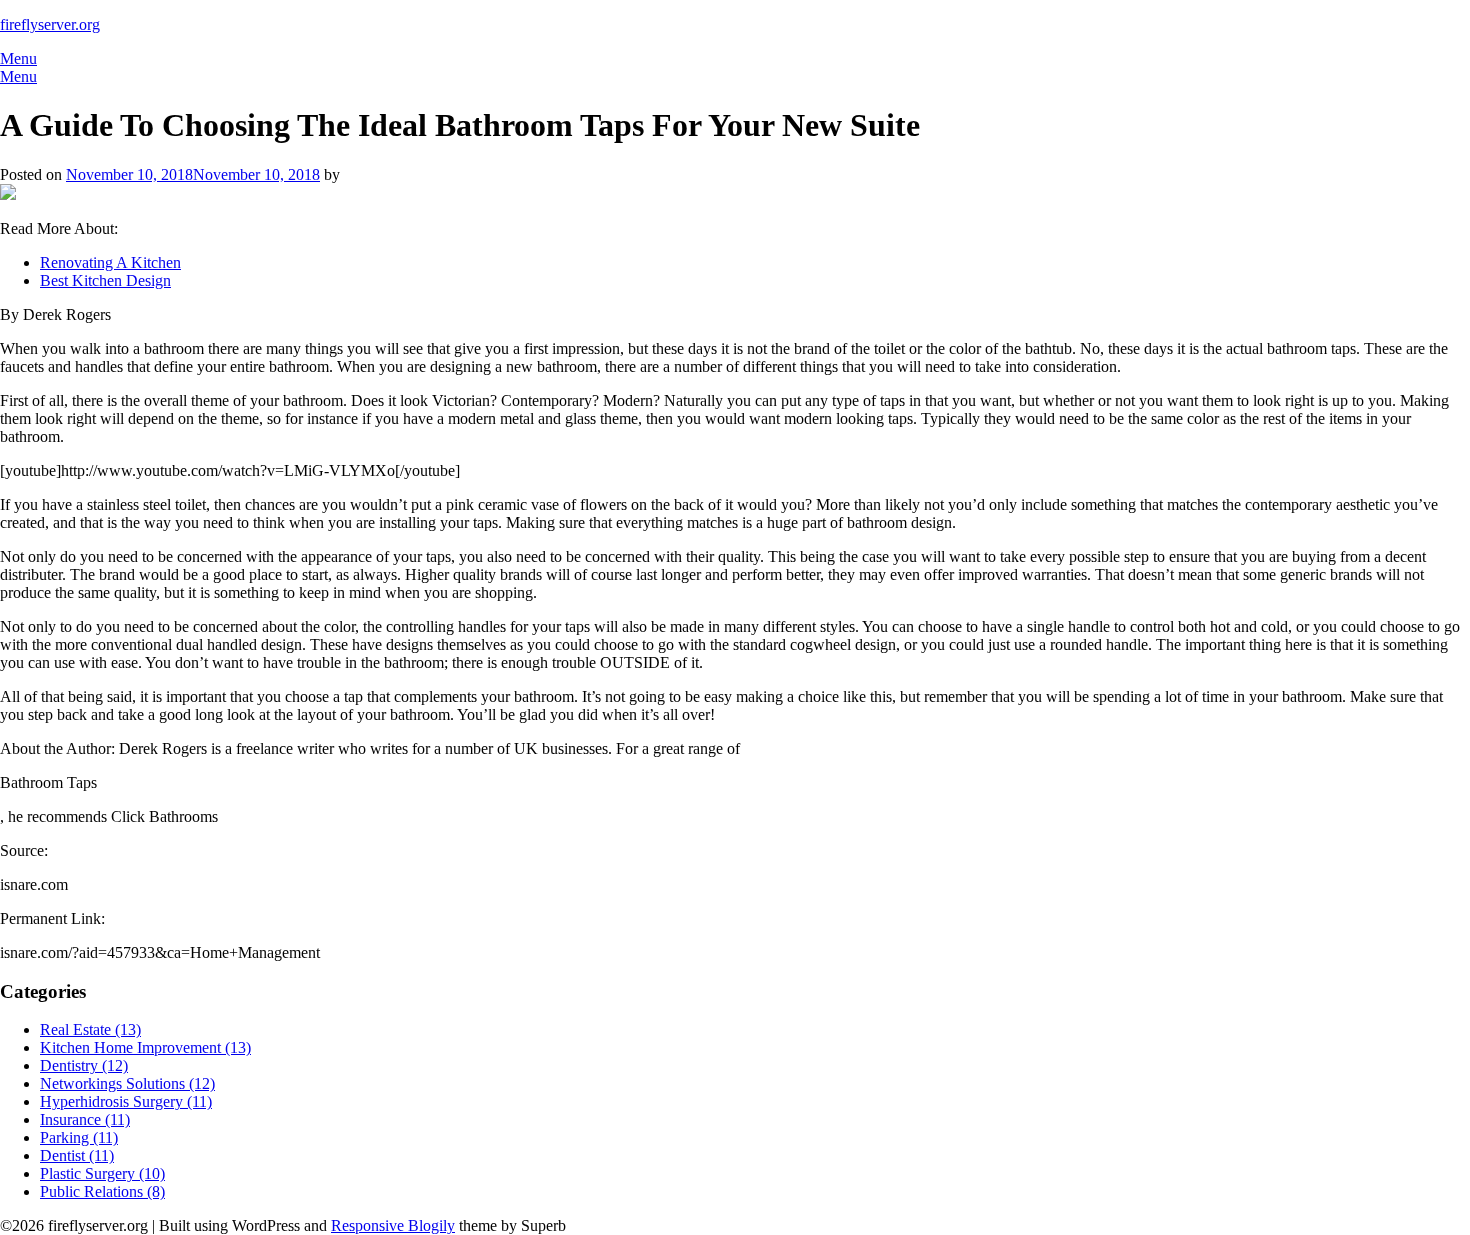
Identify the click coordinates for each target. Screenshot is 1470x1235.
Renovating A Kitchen (110, 262)
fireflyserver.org (50, 24)
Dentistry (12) (84, 1065)
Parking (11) (79, 1137)
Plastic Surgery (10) (102, 1173)
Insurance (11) (85, 1119)
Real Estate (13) (90, 1029)
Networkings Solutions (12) (127, 1083)
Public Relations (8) (102, 1191)
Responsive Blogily (393, 1225)
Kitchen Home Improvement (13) (145, 1047)
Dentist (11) (77, 1155)
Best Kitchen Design (105, 280)
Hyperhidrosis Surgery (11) (126, 1101)
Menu (18, 58)
